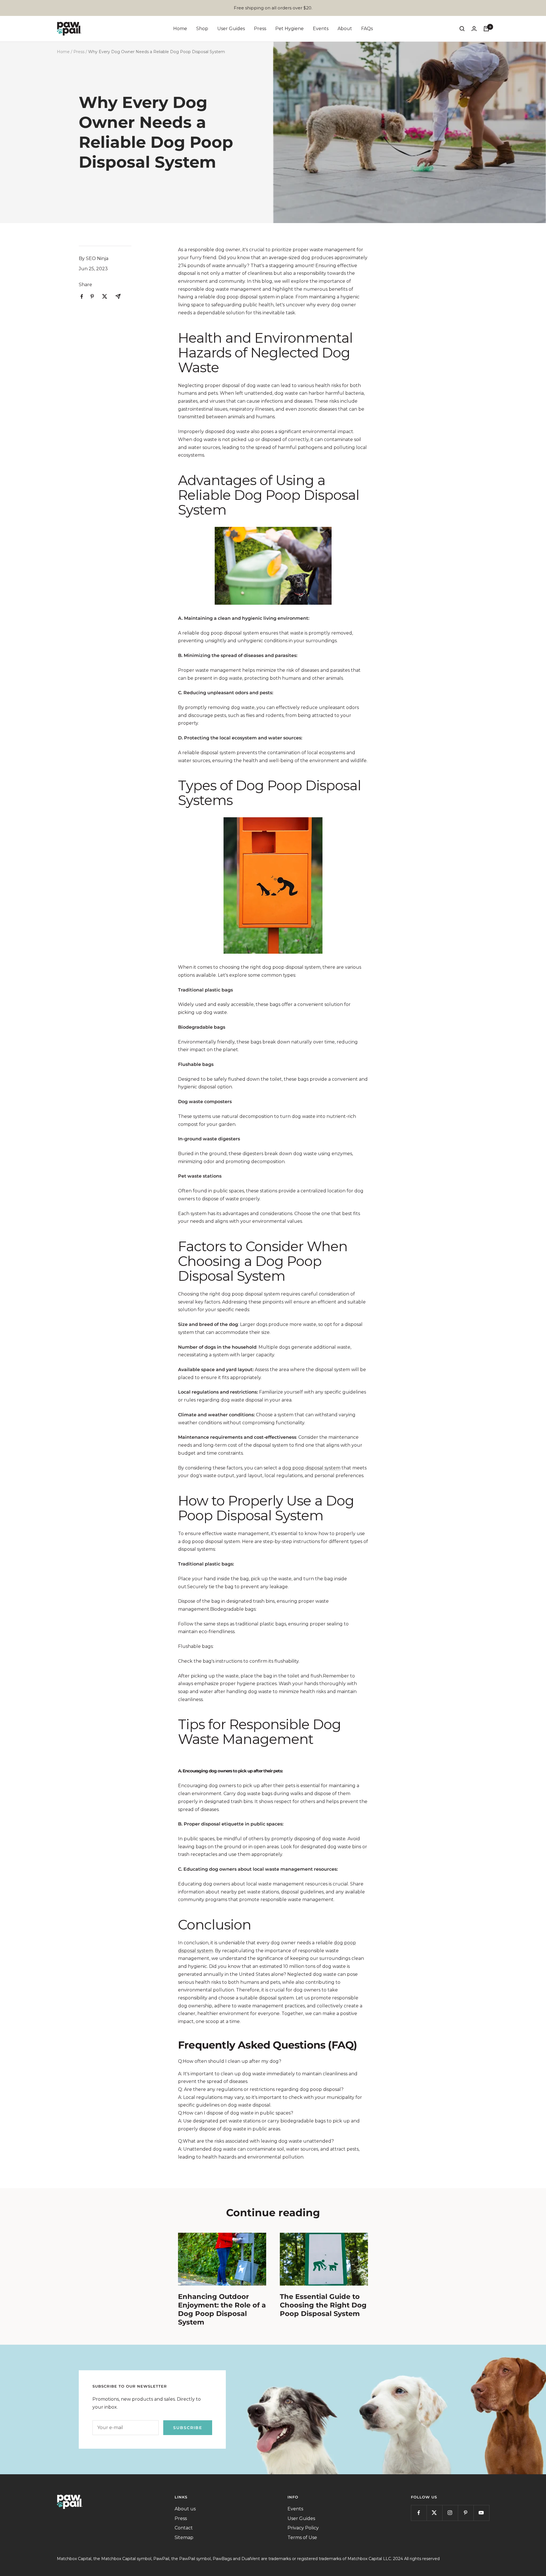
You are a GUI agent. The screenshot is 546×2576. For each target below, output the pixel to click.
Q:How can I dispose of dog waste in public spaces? (236, 2113)
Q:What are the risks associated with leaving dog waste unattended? (256, 2141)
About (345, 29)
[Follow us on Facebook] (419, 2513)
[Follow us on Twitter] (434, 2513)
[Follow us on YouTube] (481, 2513)
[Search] (462, 29)
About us (185, 2509)
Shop (202, 29)
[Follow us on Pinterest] (466, 2513)
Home (180, 29)
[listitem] (82, 297)
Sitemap (184, 2537)
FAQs (367, 29)
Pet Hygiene (289, 29)
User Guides (231, 29)
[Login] (474, 29)
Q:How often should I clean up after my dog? (230, 2061)
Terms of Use (302, 2537)
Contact (184, 2528)
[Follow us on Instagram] (450, 2513)
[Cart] (486, 29)
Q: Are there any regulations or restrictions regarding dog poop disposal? (261, 2089)
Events (321, 29)
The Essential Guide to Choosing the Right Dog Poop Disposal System (323, 2305)
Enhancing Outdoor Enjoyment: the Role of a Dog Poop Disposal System (222, 2309)
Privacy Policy (303, 2528)
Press (260, 29)
